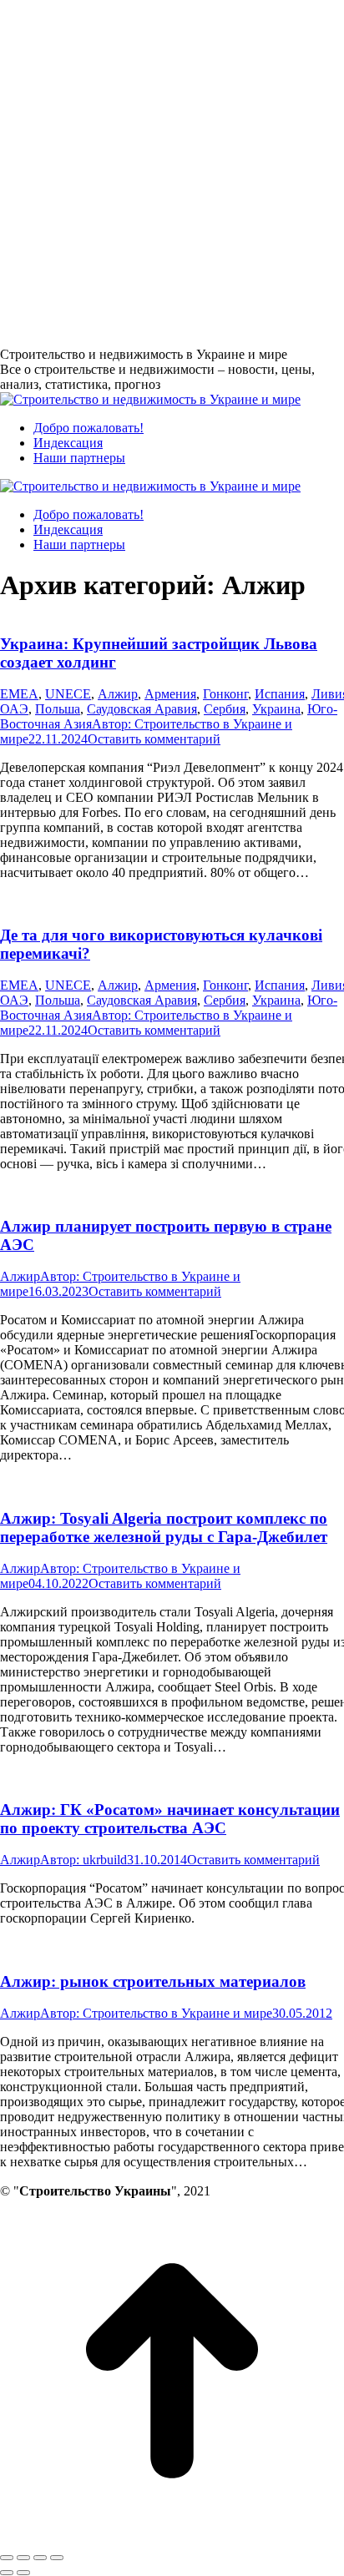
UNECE (68, 694)
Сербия (225, 709)
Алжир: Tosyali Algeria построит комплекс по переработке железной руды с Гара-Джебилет (164, 1527)
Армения (170, 694)
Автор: (83, 1860)
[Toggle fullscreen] (40, 2558)
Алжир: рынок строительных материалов (153, 1981)
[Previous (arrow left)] (7, 2573)
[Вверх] (172, 2538)
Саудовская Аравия (142, 709)
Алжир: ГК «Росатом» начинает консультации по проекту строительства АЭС (170, 1819)
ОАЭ (14, 709)
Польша (58, 709)
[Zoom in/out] (57, 2558)
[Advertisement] (172, 172)
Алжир (118, 694)
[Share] (23, 2558)
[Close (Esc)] (7, 2558)
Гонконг (225, 694)
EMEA (19, 694)
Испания (280, 694)
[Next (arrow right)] (23, 2573)
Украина (276, 709)
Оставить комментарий (154, 739)
